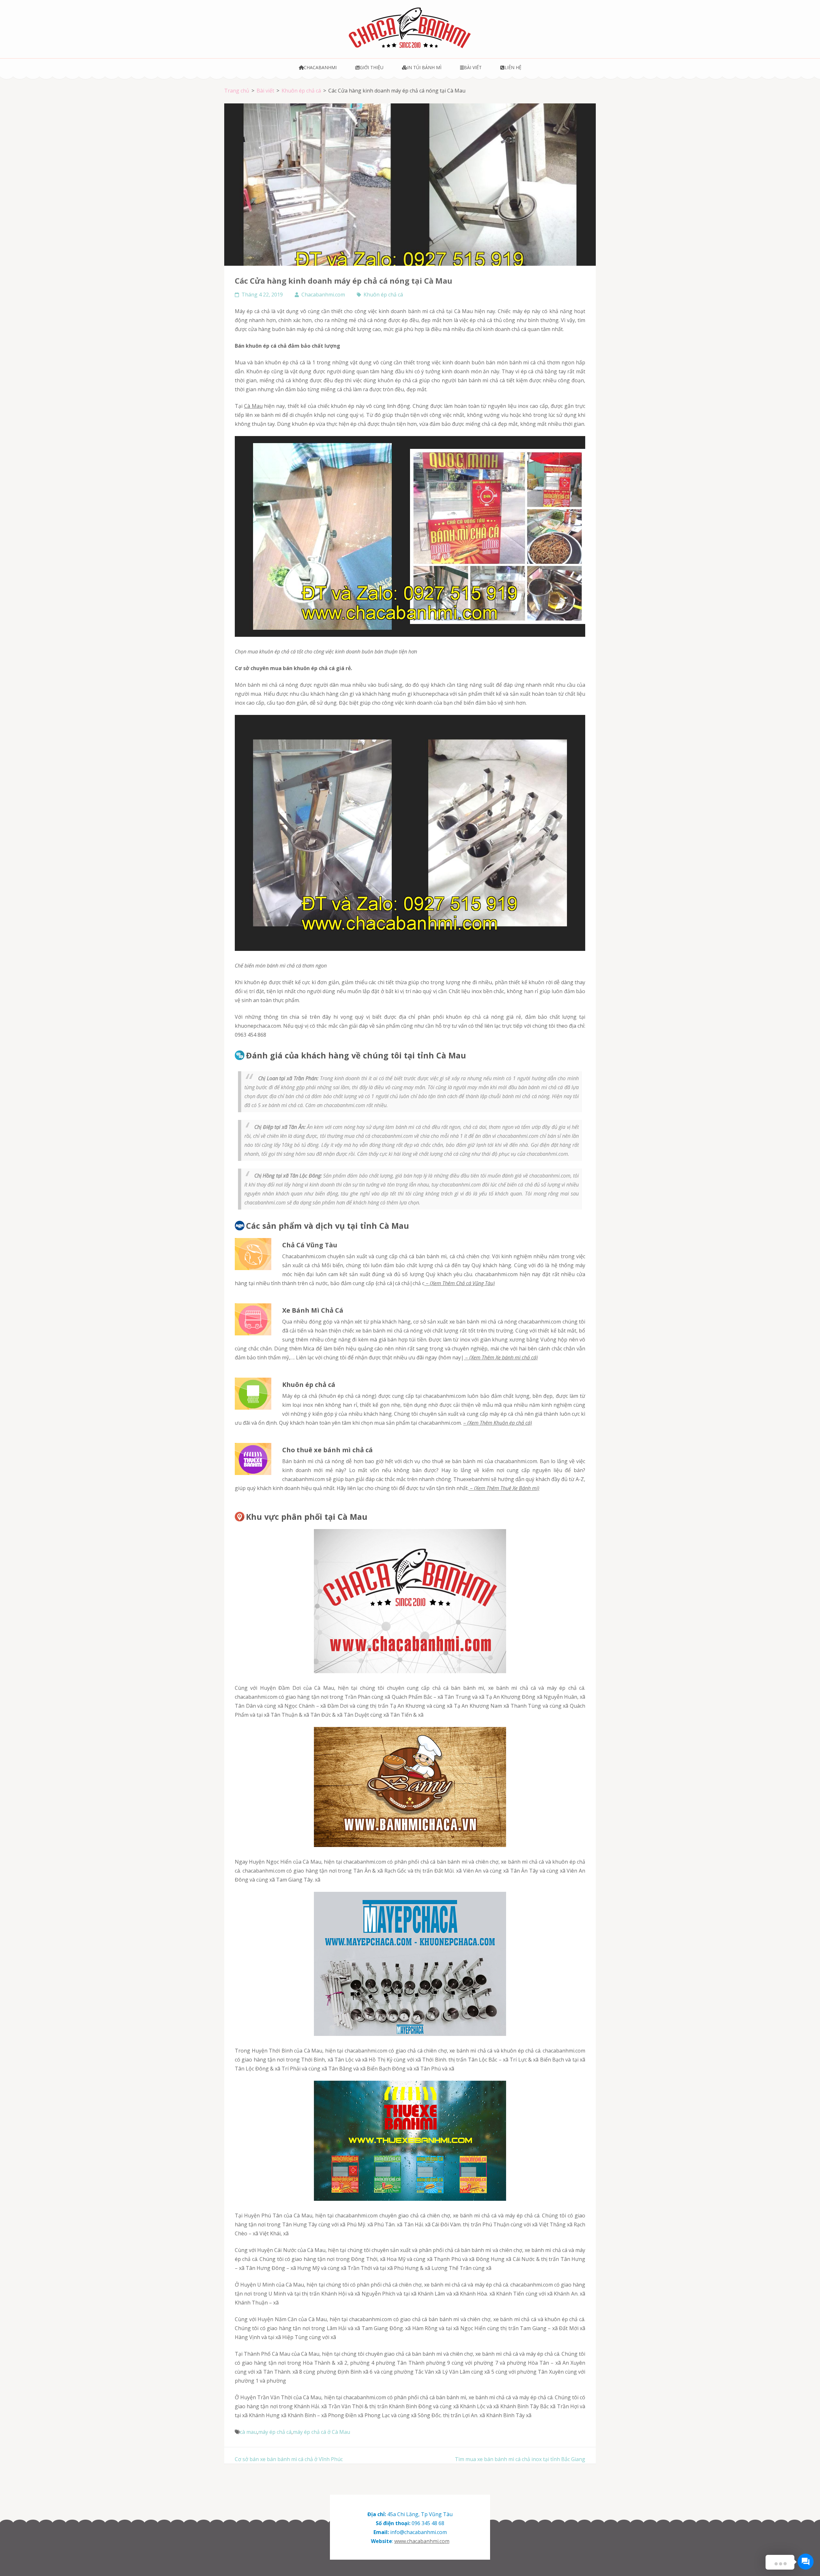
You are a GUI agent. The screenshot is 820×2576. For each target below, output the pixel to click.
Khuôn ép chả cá (383, 295)
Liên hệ (513, 67)
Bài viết (473, 67)
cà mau (248, 2432)
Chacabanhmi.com (323, 295)
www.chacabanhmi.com (422, 2541)
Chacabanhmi (320, 67)
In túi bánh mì (424, 67)
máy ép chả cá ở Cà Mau (321, 2432)
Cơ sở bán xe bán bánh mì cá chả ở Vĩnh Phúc (289, 2459)
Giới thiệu (372, 67)
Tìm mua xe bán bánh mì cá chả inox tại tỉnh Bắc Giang (520, 2459)
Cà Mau (253, 406)
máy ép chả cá (275, 2432)
